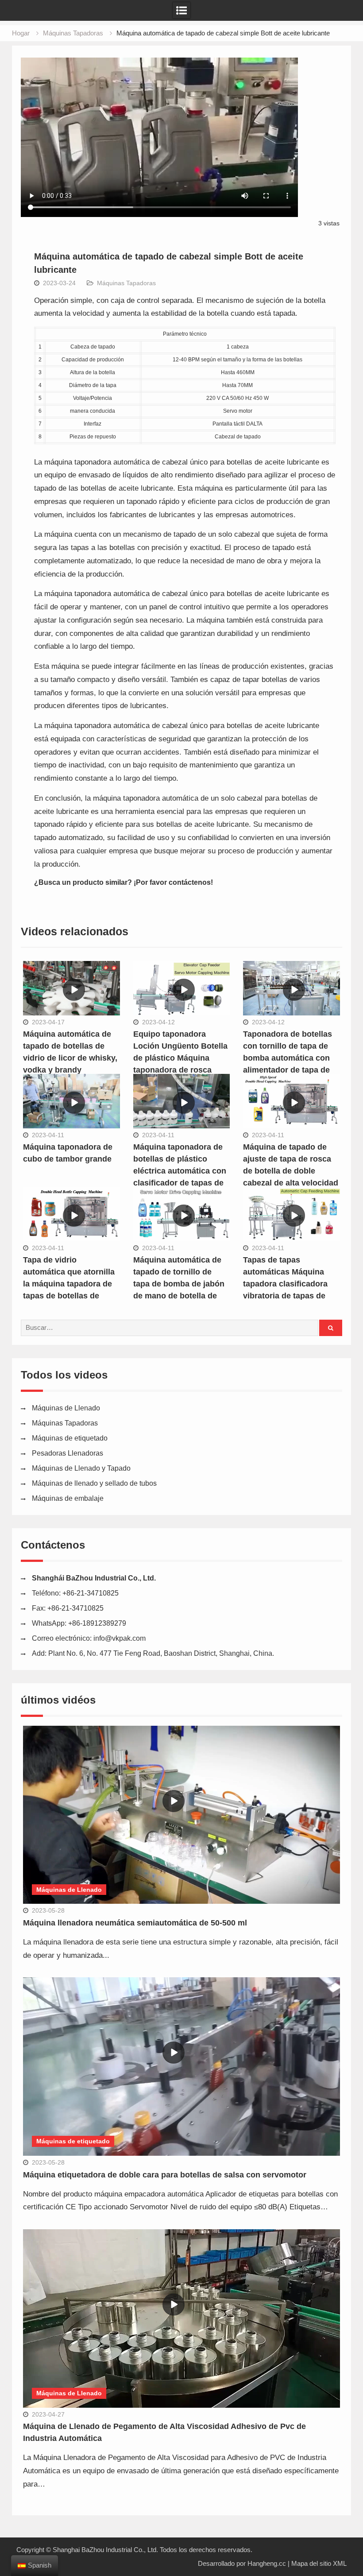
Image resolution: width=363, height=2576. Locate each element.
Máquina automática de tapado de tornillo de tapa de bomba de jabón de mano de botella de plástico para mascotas (179, 1284)
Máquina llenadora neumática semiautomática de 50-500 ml (135, 1923)
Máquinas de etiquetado (70, 1438)
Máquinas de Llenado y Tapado (81, 1468)
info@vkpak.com (120, 1638)
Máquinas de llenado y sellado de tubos (94, 1483)
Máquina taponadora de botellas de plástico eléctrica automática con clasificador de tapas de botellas (180, 1171)
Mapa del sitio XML (319, 2563)
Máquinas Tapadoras (126, 283)
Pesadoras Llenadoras (68, 1453)
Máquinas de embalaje (68, 1498)
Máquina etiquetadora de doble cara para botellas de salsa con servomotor (165, 2175)
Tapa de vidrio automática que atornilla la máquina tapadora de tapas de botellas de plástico (69, 1284)
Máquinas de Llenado (66, 1408)
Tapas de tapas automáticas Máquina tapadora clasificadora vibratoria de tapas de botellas (285, 1284)
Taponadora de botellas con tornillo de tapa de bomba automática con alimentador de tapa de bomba (288, 1058)
